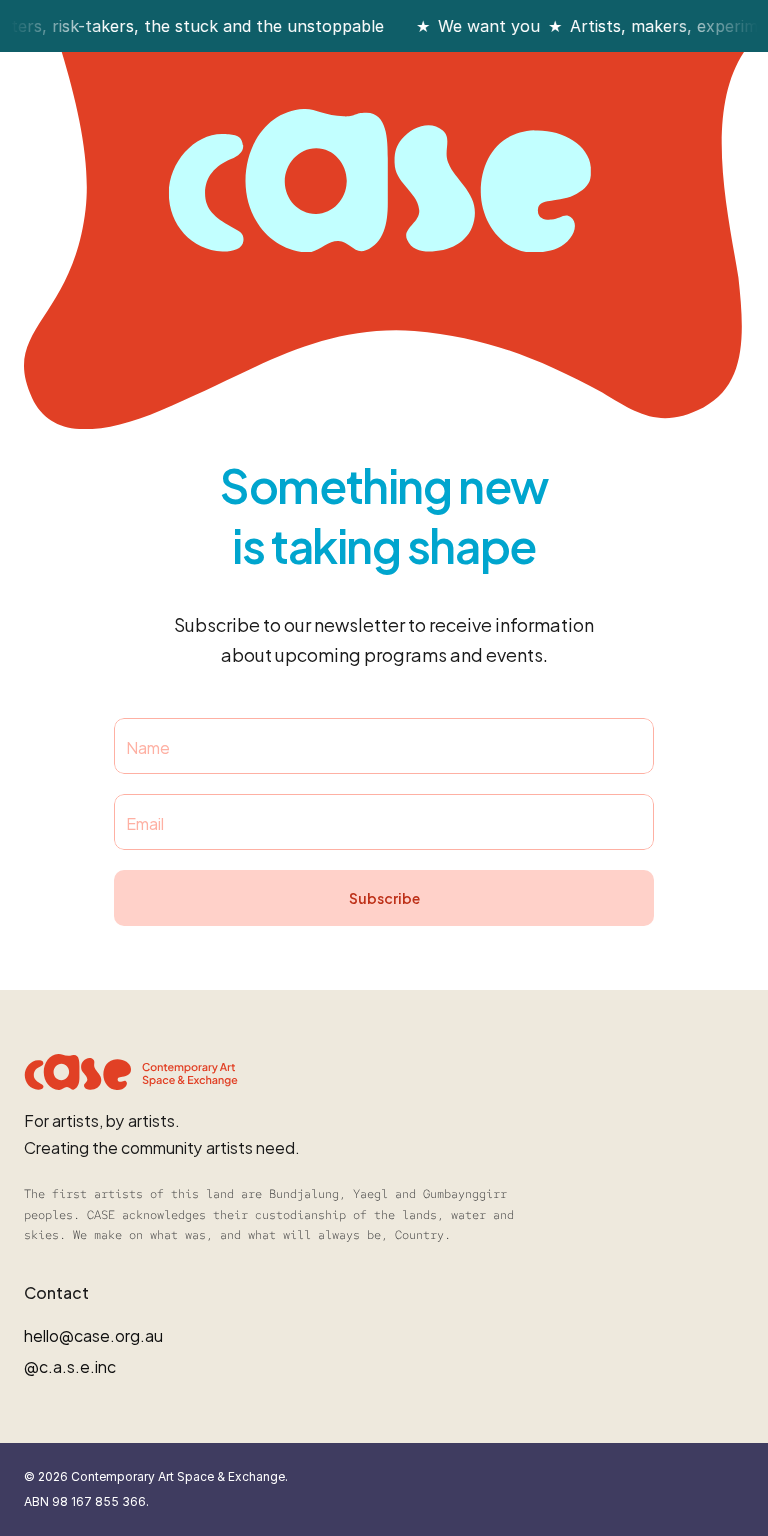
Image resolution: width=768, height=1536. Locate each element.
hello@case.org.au (93, 1334)
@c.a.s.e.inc (70, 1365)
